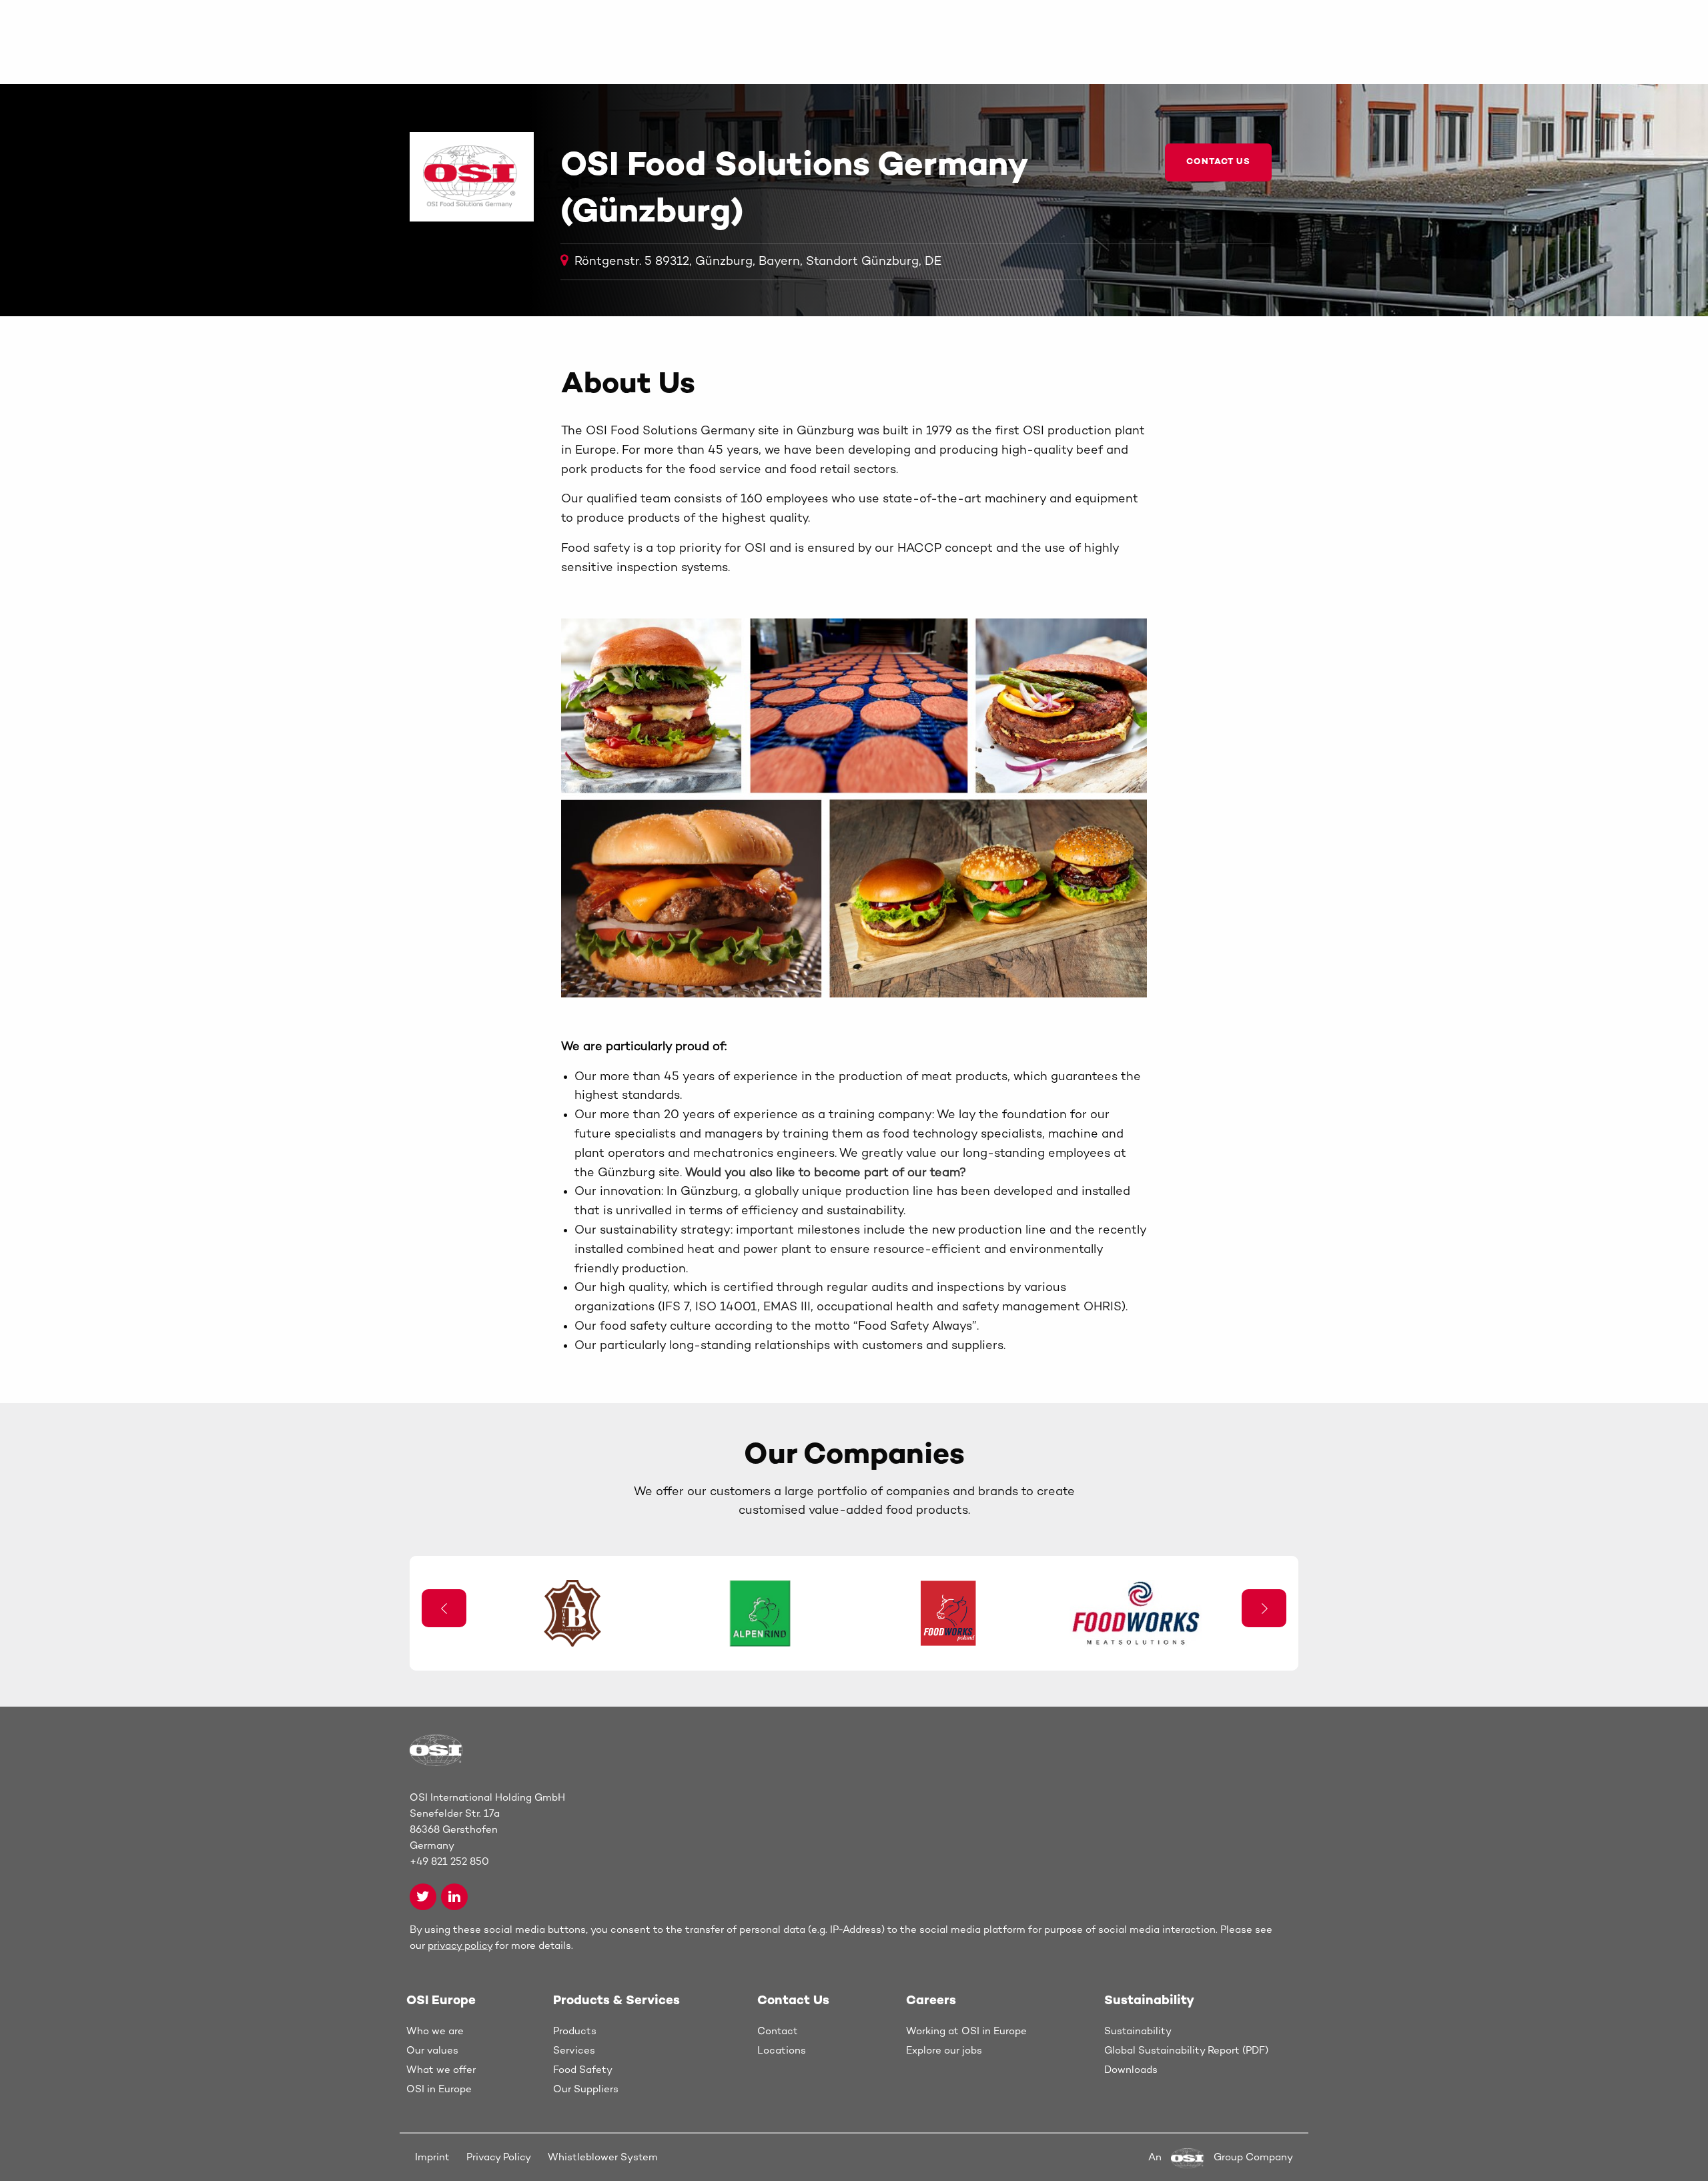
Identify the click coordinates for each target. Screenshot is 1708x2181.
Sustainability (1138, 2032)
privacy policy (460, 1946)
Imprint (432, 2158)
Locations (782, 2051)
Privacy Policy (499, 2158)
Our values (432, 2051)
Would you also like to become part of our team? (826, 1173)
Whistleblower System (603, 2158)
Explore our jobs (944, 2051)
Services (574, 2051)
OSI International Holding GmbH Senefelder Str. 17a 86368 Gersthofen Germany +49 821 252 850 (487, 1830)
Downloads (1131, 2070)
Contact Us (1218, 162)
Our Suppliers (586, 2090)
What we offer (441, 2070)
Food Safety (583, 2070)
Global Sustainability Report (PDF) (1186, 2051)
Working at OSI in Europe (966, 2032)
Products (575, 2032)
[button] (1264, 1608)
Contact (778, 2032)
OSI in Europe (439, 2090)
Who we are (435, 2032)
